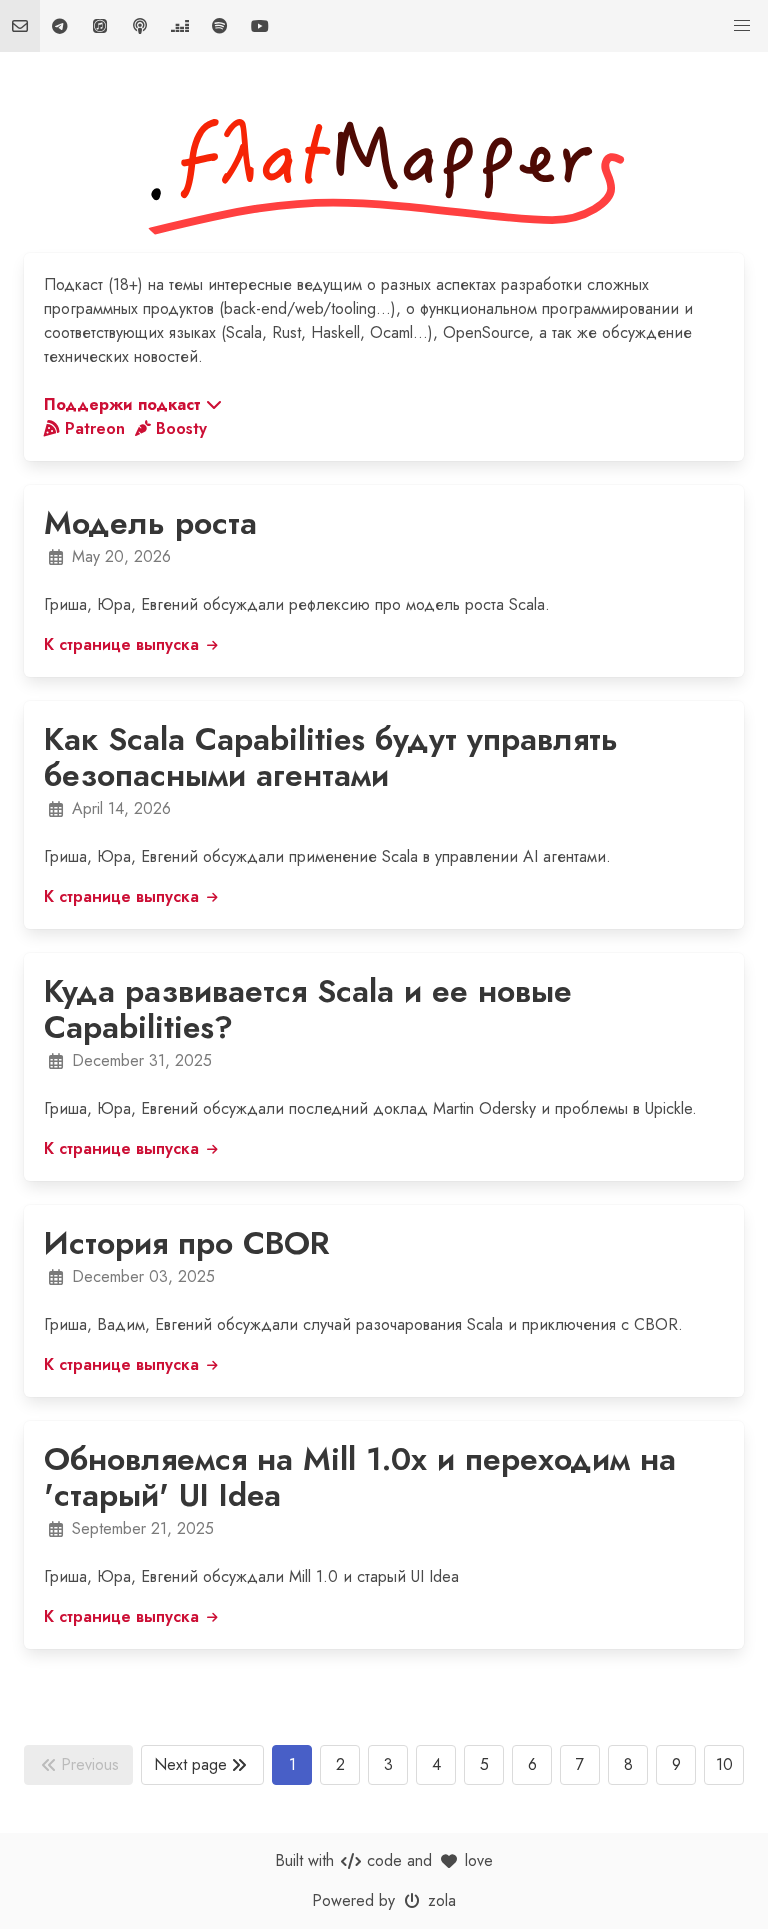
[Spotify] (220, 26)
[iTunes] (100, 26)
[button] (742, 26)
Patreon (97, 428)
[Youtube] (260, 26)
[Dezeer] (180, 26)
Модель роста (150, 523)
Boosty (181, 428)
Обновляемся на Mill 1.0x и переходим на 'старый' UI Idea (360, 1477)
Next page (190, 1764)
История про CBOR (187, 1243)
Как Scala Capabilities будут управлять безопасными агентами (331, 757)
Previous (90, 1764)
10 (724, 1764)
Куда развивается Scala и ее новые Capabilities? (308, 1009)
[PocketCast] (140, 26)
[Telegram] (60, 26)
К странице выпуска (124, 644)
